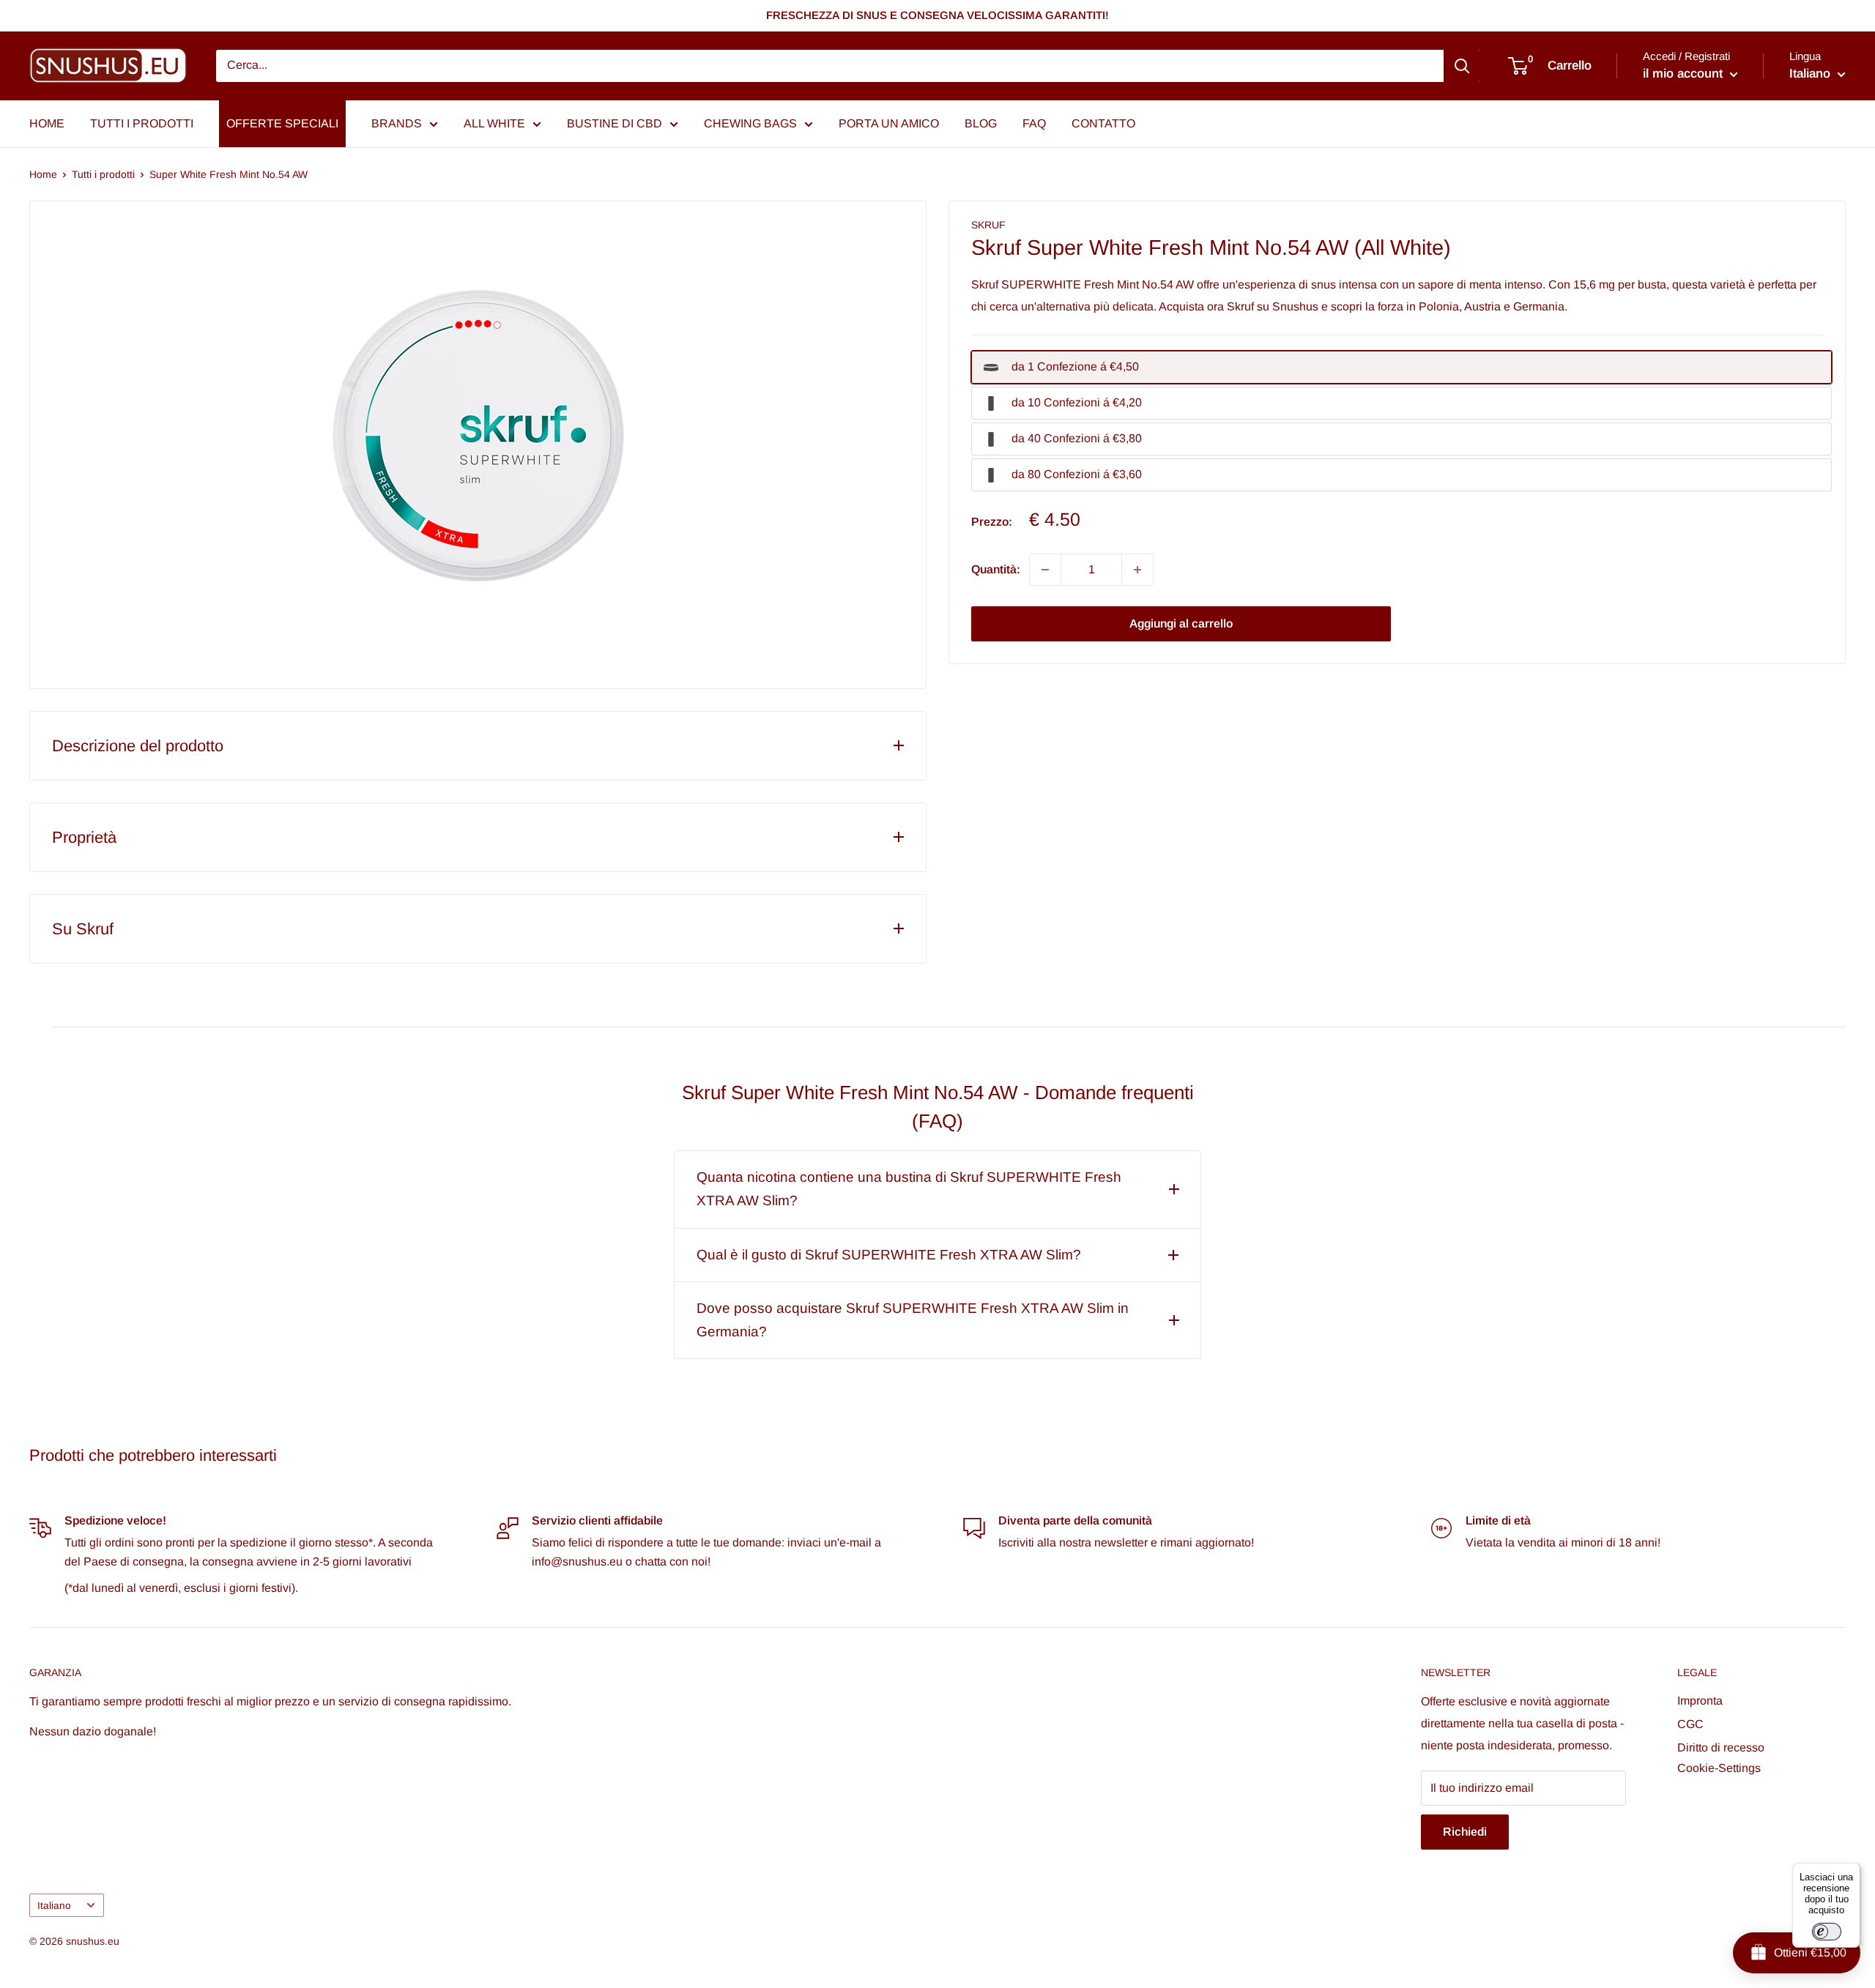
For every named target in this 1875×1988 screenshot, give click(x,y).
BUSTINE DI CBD (615, 123)
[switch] (1827, 1932)
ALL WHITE (494, 123)
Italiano (54, 1906)
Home (43, 174)
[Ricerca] (1462, 66)
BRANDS (397, 123)
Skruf (988, 225)
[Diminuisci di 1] (1045, 570)
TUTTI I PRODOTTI (142, 123)
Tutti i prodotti (103, 174)
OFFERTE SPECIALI (282, 123)
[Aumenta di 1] (1137, 570)
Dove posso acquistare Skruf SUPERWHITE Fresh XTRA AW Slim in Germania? (913, 1320)
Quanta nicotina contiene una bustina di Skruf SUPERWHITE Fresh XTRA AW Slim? (909, 1189)
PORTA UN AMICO (889, 123)
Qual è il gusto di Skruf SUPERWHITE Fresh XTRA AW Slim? (889, 1255)
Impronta (1700, 1701)
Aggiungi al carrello (1181, 623)
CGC (1690, 1724)
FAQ (1034, 123)
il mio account (1685, 74)
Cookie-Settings (1719, 1768)
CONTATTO (1103, 123)
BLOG (981, 123)
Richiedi (1465, 1832)
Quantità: (996, 569)
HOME (47, 123)
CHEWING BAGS (750, 123)
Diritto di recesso (1721, 1747)
